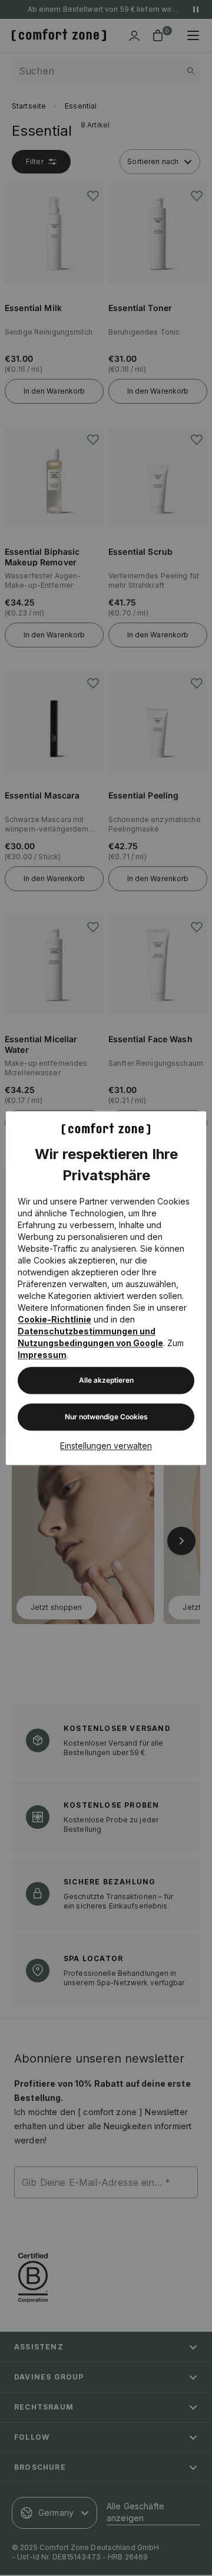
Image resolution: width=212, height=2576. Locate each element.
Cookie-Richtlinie (54, 1319)
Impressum (42, 1355)
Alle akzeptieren (106, 1380)
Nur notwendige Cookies (106, 1417)
